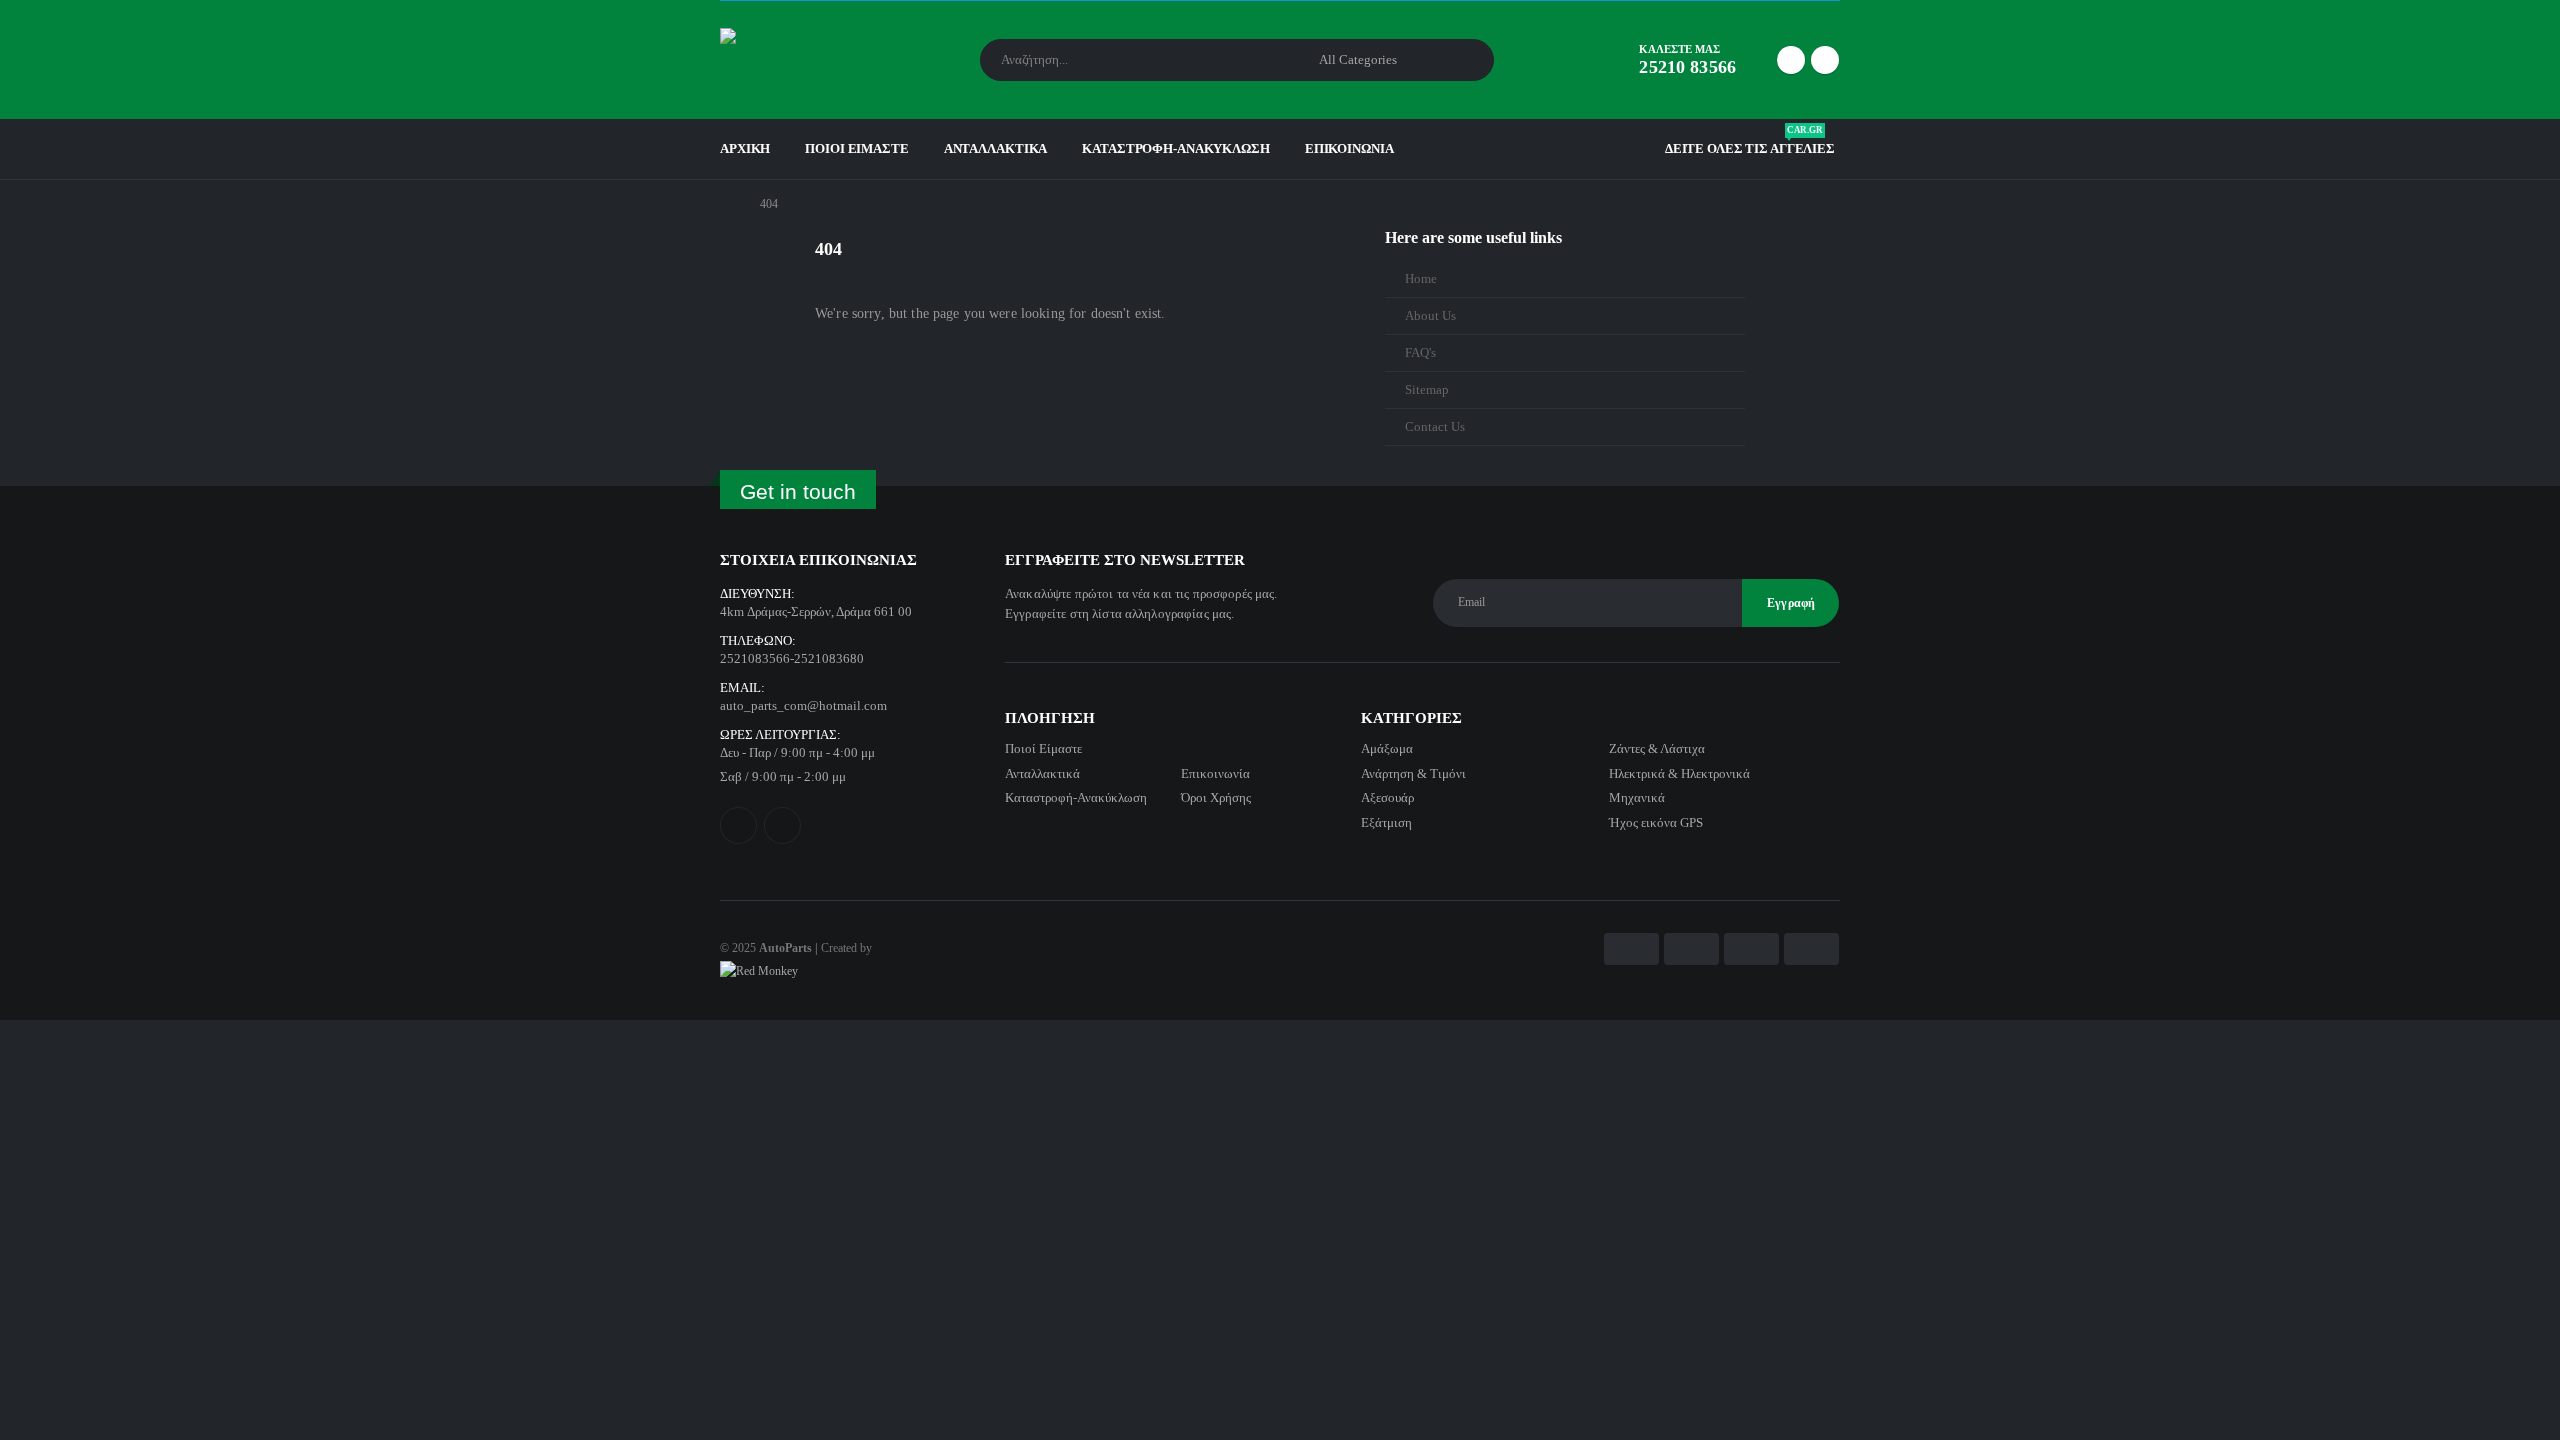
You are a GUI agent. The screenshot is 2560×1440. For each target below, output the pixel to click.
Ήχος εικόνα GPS (1656, 822)
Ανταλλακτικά (996, 148)
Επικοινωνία (1349, 148)
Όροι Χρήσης (1216, 797)
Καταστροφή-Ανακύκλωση (1175, 148)
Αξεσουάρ (1387, 797)
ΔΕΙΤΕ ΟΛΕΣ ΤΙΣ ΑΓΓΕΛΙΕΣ (1750, 144)
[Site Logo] (775, 60)
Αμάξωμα (1387, 748)
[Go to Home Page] (726, 204)
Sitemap (1427, 390)
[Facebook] (1791, 60)
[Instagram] (1825, 60)
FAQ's (1420, 353)
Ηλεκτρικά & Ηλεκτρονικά (1679, 773)
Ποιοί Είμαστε (856, 148)
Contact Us (1435, 427)
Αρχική (745, 148)
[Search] (1465, 60)
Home (1421, 279)
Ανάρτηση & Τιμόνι (1413, 773)
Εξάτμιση (1386, 822)
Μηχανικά (1637, 797)
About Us (1430, 316)
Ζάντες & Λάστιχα (1657, 748)
